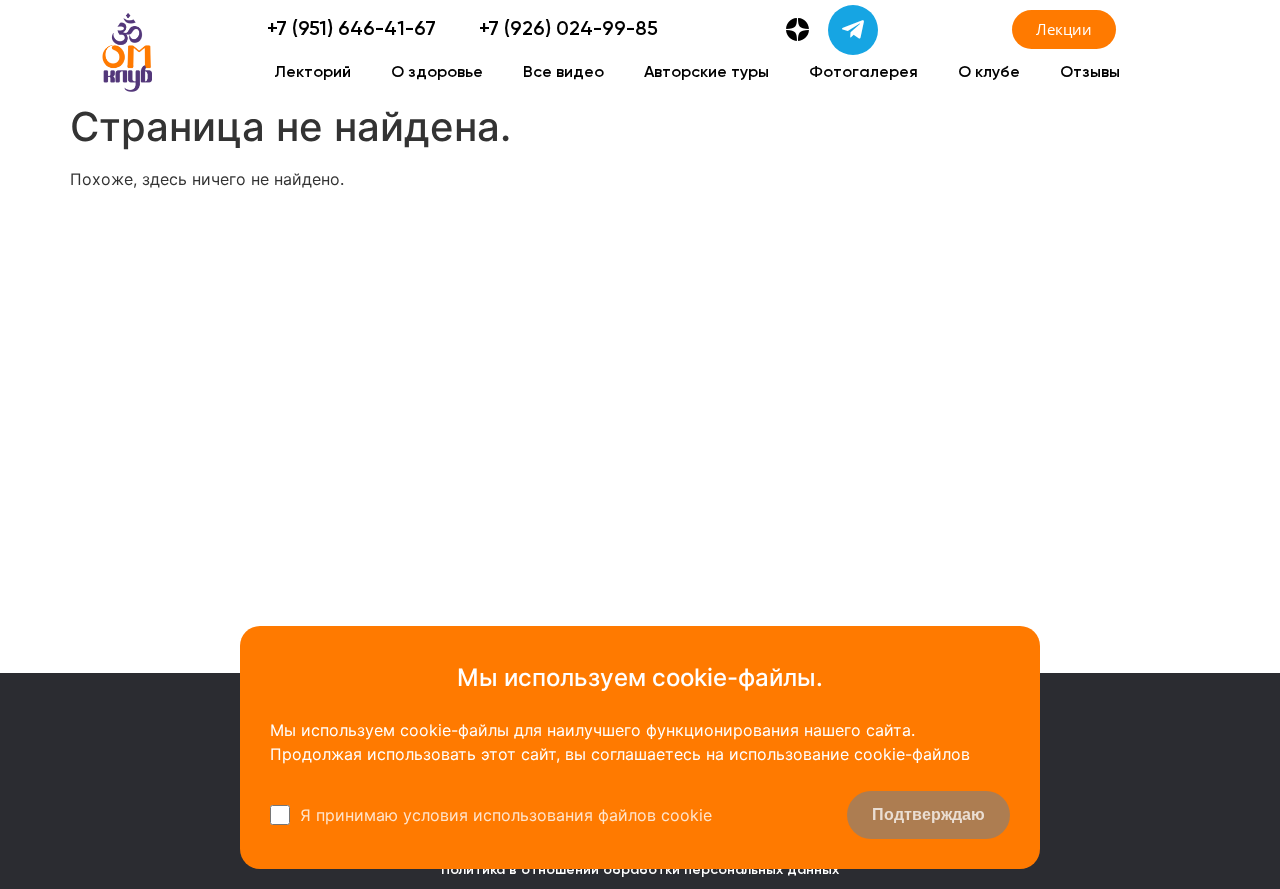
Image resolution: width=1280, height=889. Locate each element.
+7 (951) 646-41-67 (351, 30)
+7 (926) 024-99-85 (568, 30)
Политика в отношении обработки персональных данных (640, 870)
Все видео (563, 73)
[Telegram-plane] (853, 30)
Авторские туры (706, 73)
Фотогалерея (863, 73)
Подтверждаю (928, 814)
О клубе (989, 73)
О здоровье (437, 73)
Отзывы (1090, 73)
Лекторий (312, 73)
